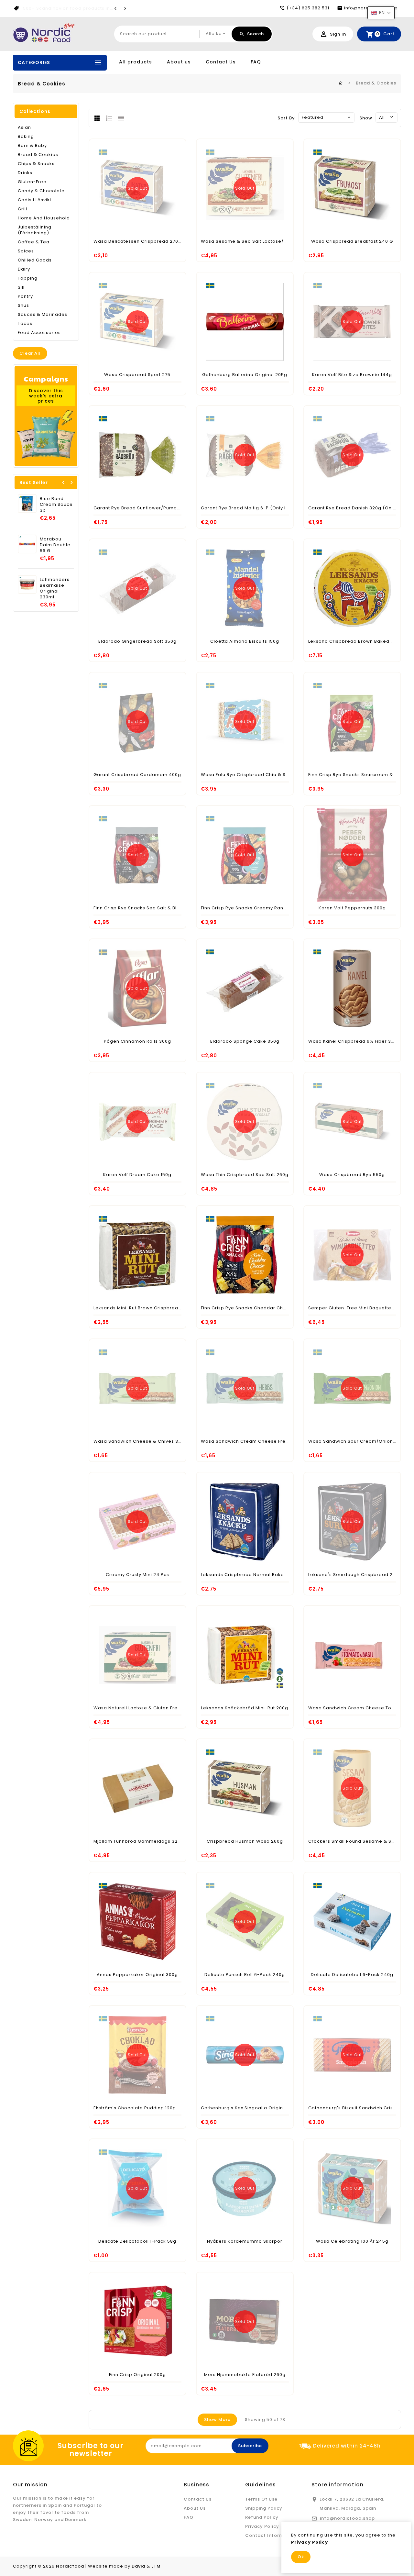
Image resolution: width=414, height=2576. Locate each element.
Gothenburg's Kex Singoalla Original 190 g (251, 2108)
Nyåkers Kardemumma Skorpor (245, 2241)
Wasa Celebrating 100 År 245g (352, 2241)
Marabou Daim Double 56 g (55, 545)
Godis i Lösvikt (35, 200)
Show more (217, 2420)
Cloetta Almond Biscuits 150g (245, 641)
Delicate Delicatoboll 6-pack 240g (352, 1975)
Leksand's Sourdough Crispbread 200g (355, 1575)
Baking (26, 136)
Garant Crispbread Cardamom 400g (137, 775)
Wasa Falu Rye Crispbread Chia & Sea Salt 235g (258, 775)
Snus (23, 305)
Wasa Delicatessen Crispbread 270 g (138, 241)
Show (366, 118)
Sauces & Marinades (43, 314)
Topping (28, 278)
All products (136, 62)
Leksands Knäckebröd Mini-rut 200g (245, 1708)
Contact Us (221, 62)
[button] (381, 13)
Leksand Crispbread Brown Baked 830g (355, 641)
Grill (22, 209)
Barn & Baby (32, 145)
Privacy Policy (262, 2526)
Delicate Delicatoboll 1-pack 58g (137, 2241)
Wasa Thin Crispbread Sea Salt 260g (245, 1175)
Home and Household (44, 218)
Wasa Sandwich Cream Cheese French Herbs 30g (261, 1441)
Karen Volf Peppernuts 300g (352, 908)
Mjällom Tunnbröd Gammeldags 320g (139, 1841)
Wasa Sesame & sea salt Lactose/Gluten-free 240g (263, 241)
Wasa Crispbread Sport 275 (137, 375)
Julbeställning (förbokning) (35, 230)
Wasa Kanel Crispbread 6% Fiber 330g (354, 1041)
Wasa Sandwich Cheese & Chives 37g (139, 1441)
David (138, 2566)
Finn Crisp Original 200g (137, 2375)
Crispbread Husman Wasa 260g (245, 1841)
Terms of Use (261, 2499)
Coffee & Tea (34, 242)
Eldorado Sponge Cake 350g (245, 1041)
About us (179, 62)
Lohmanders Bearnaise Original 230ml (55, 588)
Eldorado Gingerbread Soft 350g (137, 641)
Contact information (271, 2535)
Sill (21, 287)
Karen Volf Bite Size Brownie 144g (352, 375)
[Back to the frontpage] (341, 83)
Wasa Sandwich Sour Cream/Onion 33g (356, 1441)
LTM (156, 2566)
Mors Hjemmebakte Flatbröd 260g (245, 2375)
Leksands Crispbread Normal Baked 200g (251, 1575)
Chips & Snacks (36, 164)
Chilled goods (35, 260)
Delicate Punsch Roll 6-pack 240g (245, 1975)
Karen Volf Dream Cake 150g (137, 1175)
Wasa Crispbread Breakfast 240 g (352, 241)
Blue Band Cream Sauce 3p (56, 504)
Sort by (286, 118)
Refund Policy (262, 2517)
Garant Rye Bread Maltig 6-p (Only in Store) (253, 508)
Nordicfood (70, 2566)
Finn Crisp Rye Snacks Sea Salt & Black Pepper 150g (155, 908)
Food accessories (39, 333)
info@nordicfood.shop (347, 2518)
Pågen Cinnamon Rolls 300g (137, 1041)
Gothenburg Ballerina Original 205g (245, 375)
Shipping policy (264, 2508)
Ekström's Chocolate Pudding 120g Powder (145, 2108)
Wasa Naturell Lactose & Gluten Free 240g (144, 1708)
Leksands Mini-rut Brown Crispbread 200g (144, 1308)
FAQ (256, 62)
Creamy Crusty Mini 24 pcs (137, 1575)
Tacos (25, 323)
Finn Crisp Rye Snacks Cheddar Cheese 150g (254, 1308)
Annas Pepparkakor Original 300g (137, 1975)
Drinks (25, 173)
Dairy (24, 269)
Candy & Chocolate (41, 191)
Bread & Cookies (38, 155)
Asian (24, 127)
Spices (26, 251)
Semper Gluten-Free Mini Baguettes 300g (358, 1308)
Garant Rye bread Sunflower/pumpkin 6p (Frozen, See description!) (174, 508)
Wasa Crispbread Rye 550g (352, 1175)
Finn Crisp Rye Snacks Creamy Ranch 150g (251, 908)
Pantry (25, 296)
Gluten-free (32, 182)
